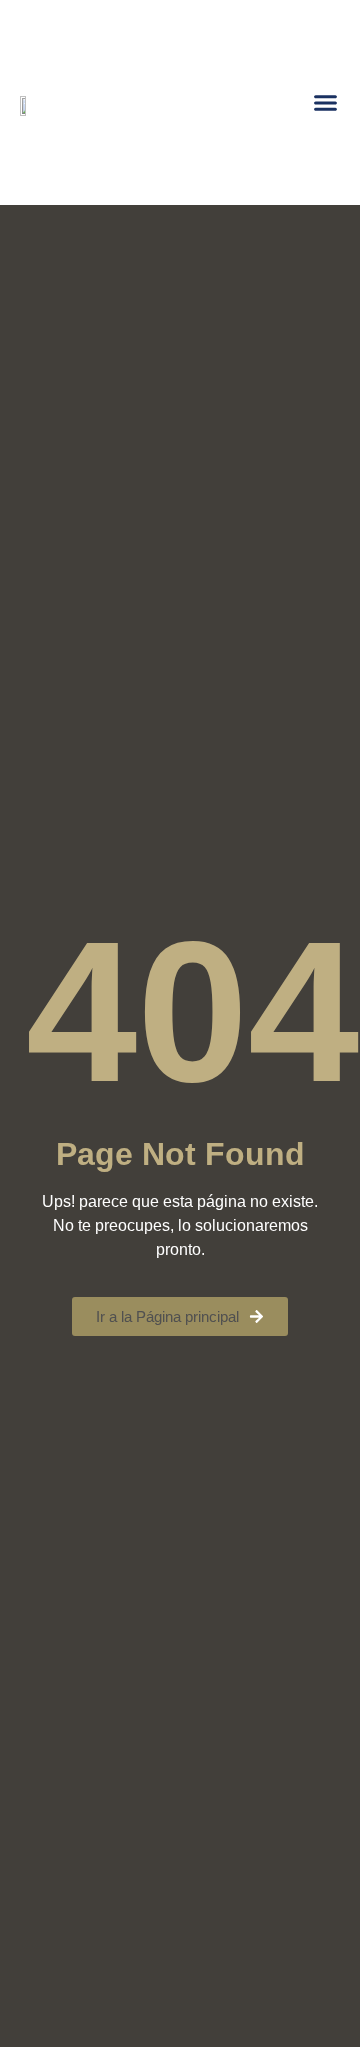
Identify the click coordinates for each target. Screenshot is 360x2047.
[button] (326, 103)
